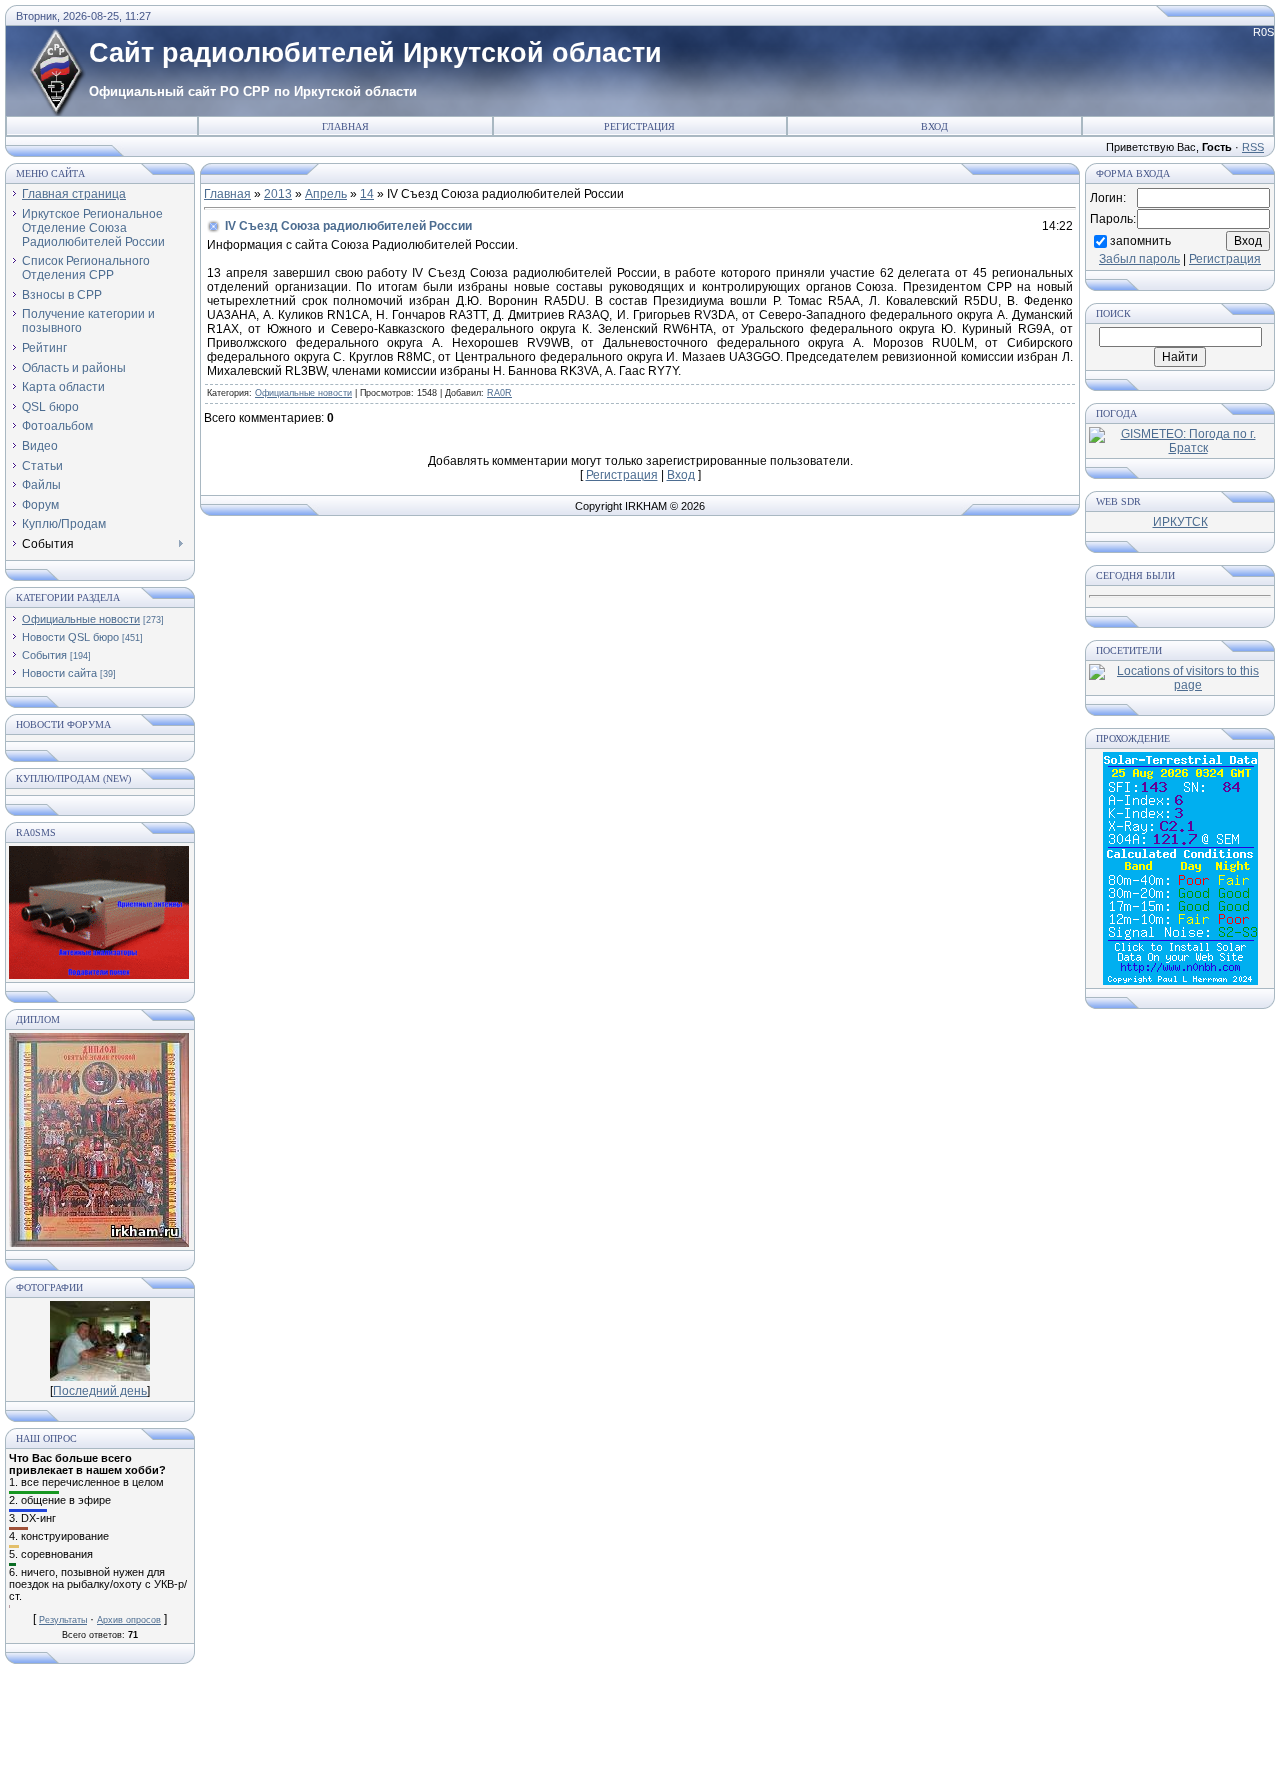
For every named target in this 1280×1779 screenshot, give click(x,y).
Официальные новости (81, 619)
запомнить (1140, 240)
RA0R (499, 393)
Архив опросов (129, 1620)
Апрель (326, 194)
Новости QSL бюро (70, 637)
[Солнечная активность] (1180, 981)
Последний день (100, 1391)
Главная (345, 126)
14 (367, 194)
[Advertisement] (640, 1729)
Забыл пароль (1139, 259)
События (44, 655)
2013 (278, 194)
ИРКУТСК (1180, 522)
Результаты (63, 1620)
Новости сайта (59, 673)
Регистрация (639, 126)
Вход (934, 126)
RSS (1253, 147)
